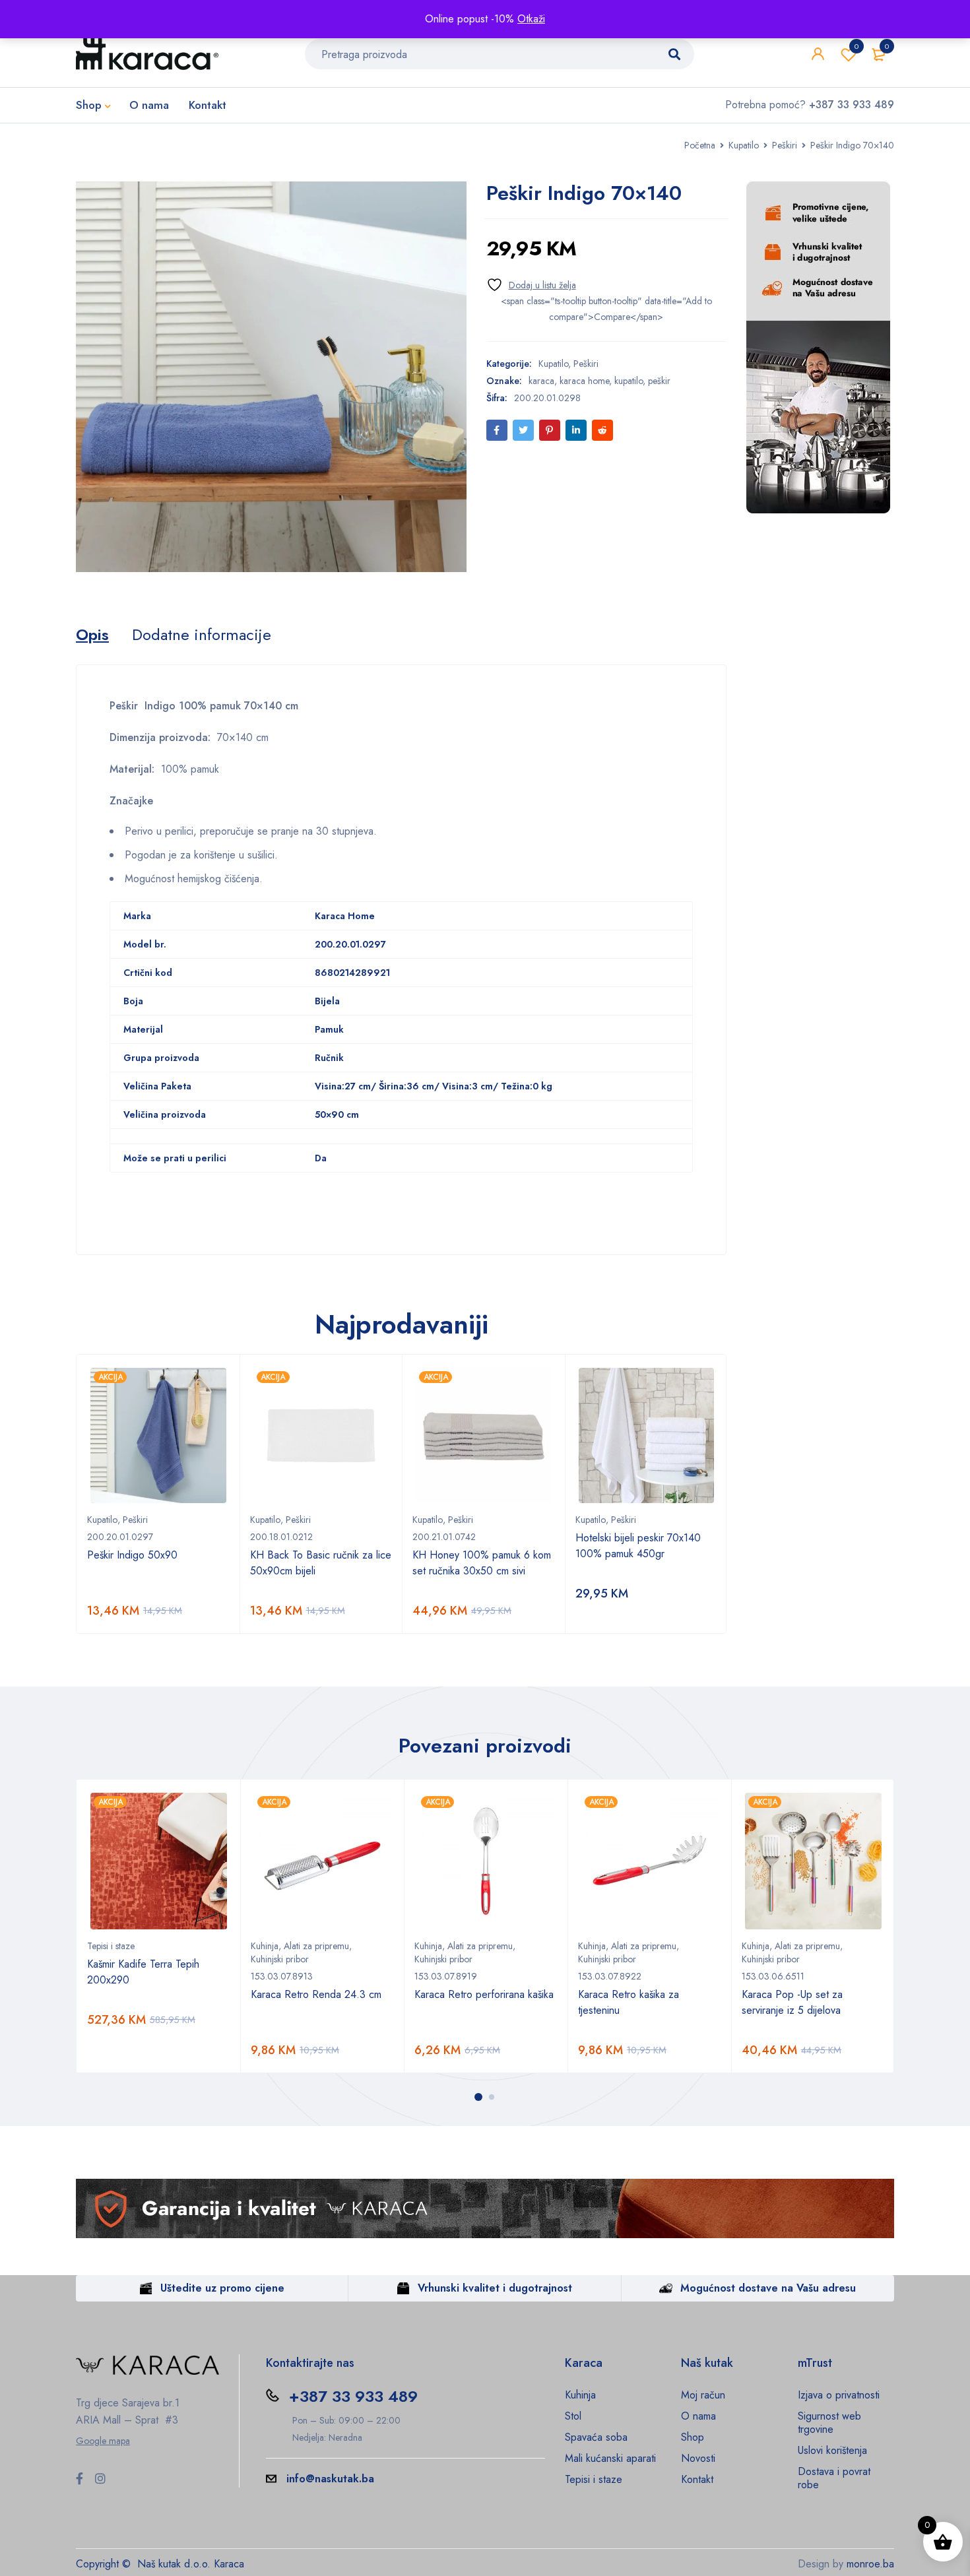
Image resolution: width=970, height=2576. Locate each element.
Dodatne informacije (202, 635)
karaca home (584, 381)
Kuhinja (265, 1946)
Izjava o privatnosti (839, 2395)
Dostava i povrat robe (834, 2478)
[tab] (92, 635)
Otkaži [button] (531, 19)
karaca (541, 381)
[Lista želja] (531, 285)
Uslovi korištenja (832, 2450)
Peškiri (785, 145)
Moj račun (703, 2395)
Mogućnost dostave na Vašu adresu (768, 2288)
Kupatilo (744, 145)
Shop (693, 2437)
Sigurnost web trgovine (829, 2423)
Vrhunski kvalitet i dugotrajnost (495, 2288)
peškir (659, 381)
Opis (92, 635)
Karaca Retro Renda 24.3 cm (316, 1994)
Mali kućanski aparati (610, 2458)
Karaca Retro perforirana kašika (484, 1994)
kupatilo (629, 381)
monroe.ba (870, 2564)
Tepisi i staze (111, 1946)
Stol (573, 2416)
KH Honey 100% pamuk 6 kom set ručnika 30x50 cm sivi (482, 1563)
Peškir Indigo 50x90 (132, 1555)
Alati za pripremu (316, 1946)
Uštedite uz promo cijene (222, 2288)
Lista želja (857, 46)
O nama (698, 2416)
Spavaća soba (596, 2437)
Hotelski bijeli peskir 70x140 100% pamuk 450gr (638, 1546)
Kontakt (697, 2479)
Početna (700, 145)
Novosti (698, 2458)
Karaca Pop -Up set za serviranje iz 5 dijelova (792, 2002)
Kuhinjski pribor (280, 1959)
